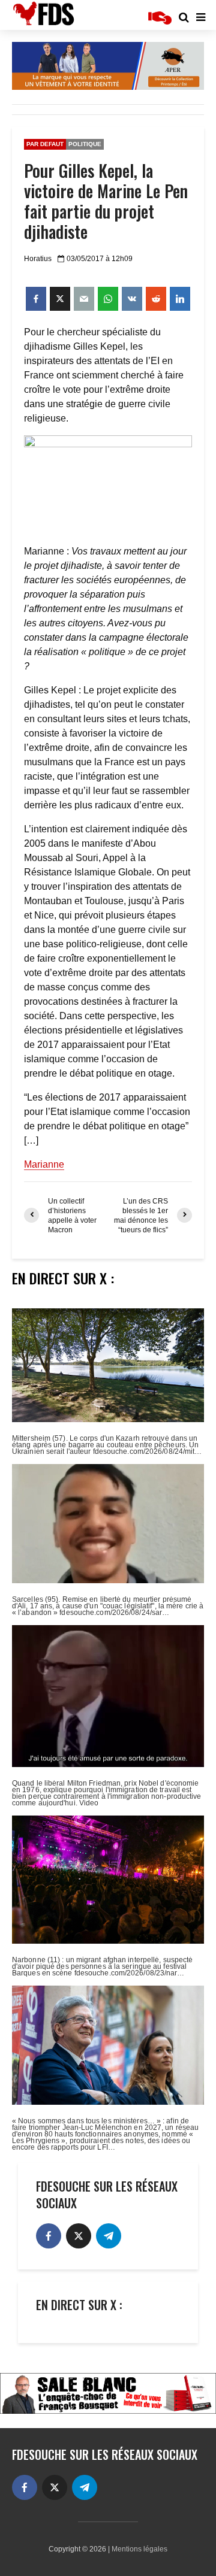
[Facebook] (49, 2236)
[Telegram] (109, 2236)
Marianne (44, 1164)
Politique (85, 144)
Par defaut (45, 144)
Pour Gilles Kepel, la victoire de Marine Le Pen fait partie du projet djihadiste (106, 201)
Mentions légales (139, 2549)
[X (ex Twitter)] (79, 2236)
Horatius (38, 259)
